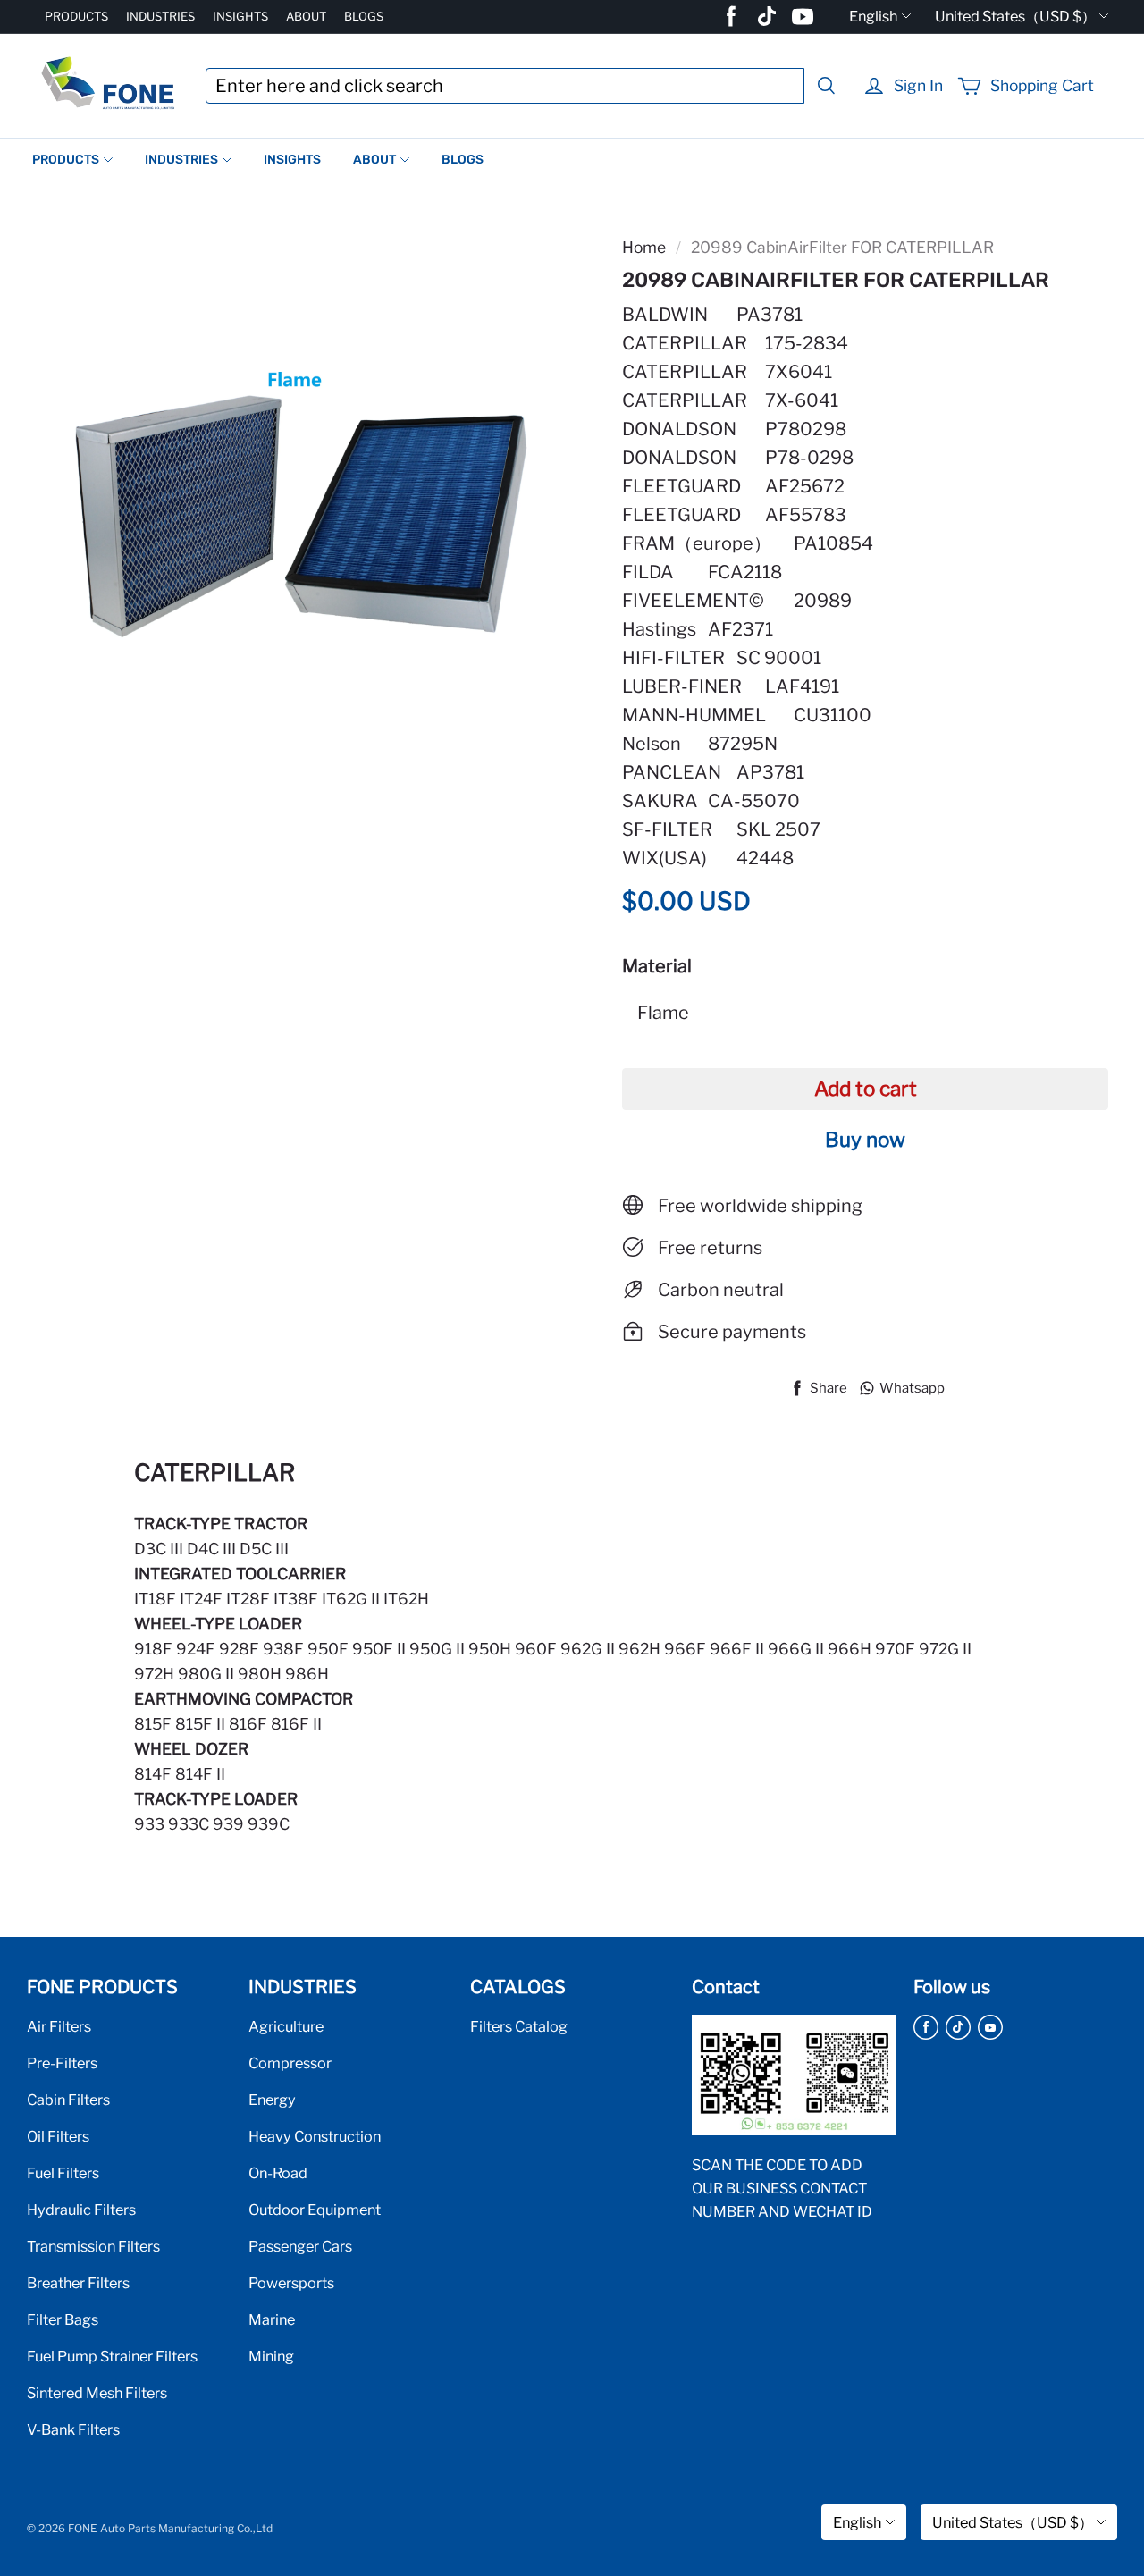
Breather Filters (78, 2283)
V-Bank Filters (73, 2429)
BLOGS (364, 16)
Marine (272, 2319)
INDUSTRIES (160, 16)
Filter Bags (63, 2319)
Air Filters (59, 2026)
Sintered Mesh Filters (97, 2393)
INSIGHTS (240, 16)
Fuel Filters (63, 2173)
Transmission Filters (93, 2246)
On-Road (278, 2173)
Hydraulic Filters (81, 2210)
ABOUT (306, 16)
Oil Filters (58, 2136)
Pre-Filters (62, 2063)
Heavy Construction (315, 2136)
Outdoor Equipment (315, 2210)
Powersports (291, 2283)
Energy (272, 2100)
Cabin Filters (68, 2100)
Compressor (290, 2063)
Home (644, 247)
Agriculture (286, 2026)
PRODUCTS (76, 16)
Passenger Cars (300, 2246)
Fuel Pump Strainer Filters (112, 2356)
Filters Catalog (519, 2026)
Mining (271, 2356)
